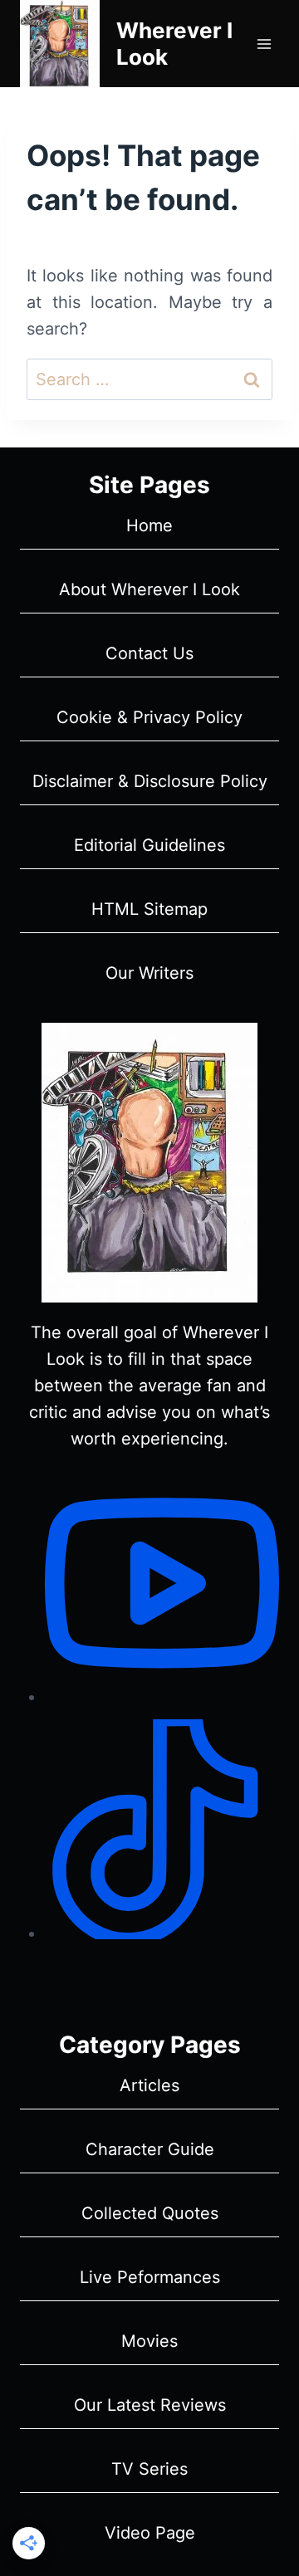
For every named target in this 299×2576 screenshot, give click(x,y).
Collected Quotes (150, 2213)
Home (149, 525)
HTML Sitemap (149, 909)
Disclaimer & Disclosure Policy (150, 781)
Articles (149, 2085)
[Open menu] (264, 44)
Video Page (150, 2533)
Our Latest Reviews (150, 2405)
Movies (149, 2341)
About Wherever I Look (149, 589)
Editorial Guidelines (149, 845)
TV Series (149, 2469)
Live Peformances (150, 2277)
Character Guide (150, 2149)
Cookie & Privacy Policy (149, 717)
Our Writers (149, 973)
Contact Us (149, 653)
